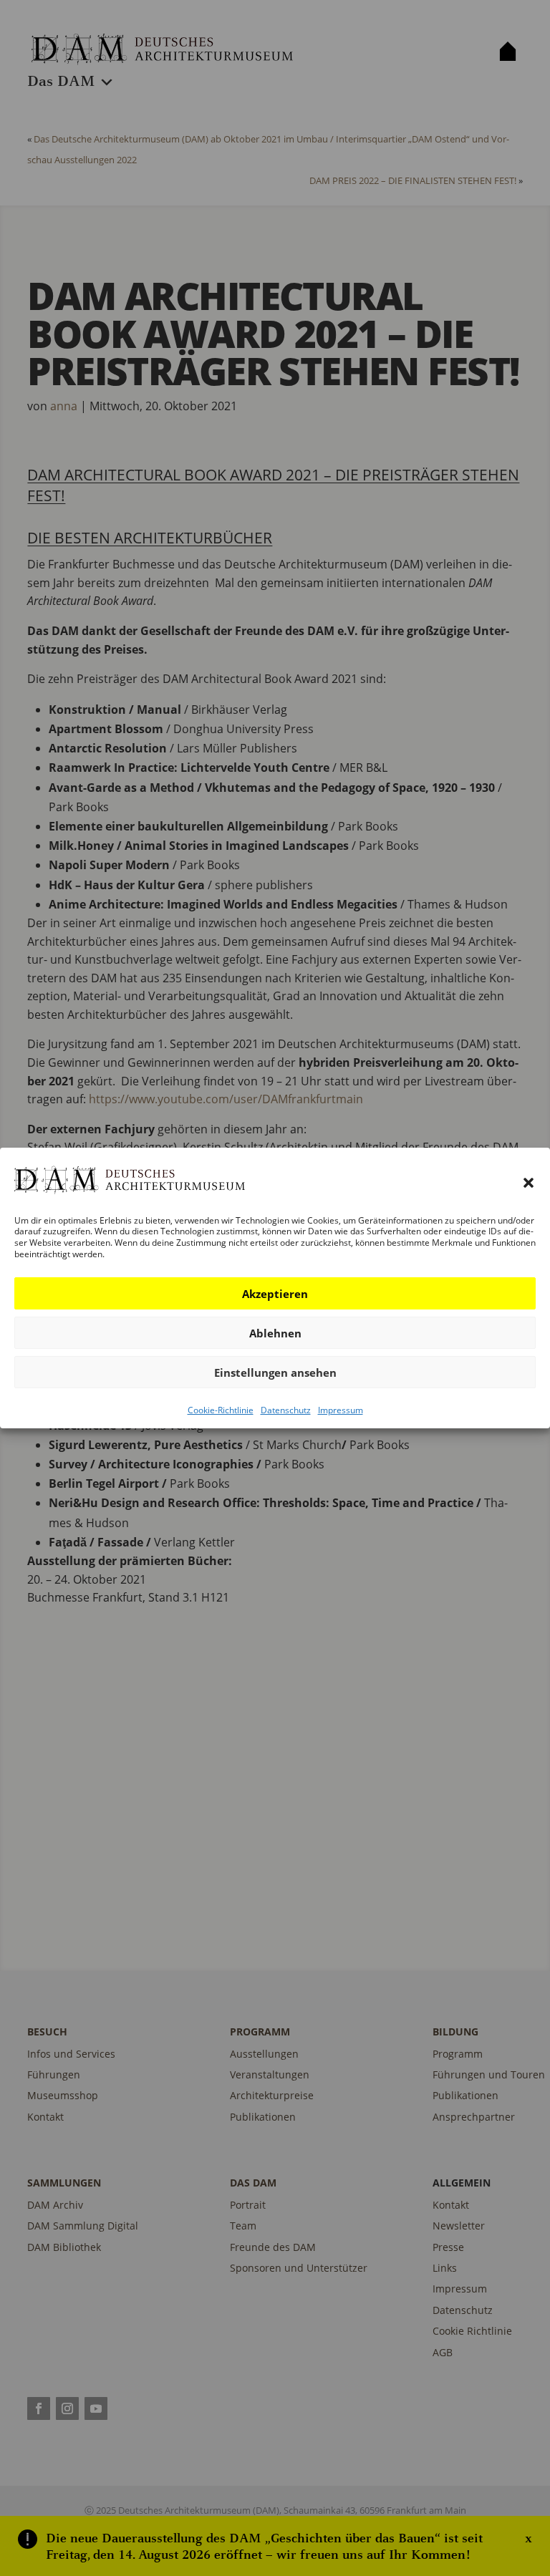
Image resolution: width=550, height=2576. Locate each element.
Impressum (341, 1410)
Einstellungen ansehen (275, 1372)
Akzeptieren (275, 1294)
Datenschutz (286, 1410)
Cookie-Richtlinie (221, 1410)
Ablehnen (275, 1333)
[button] (529, 1183)
